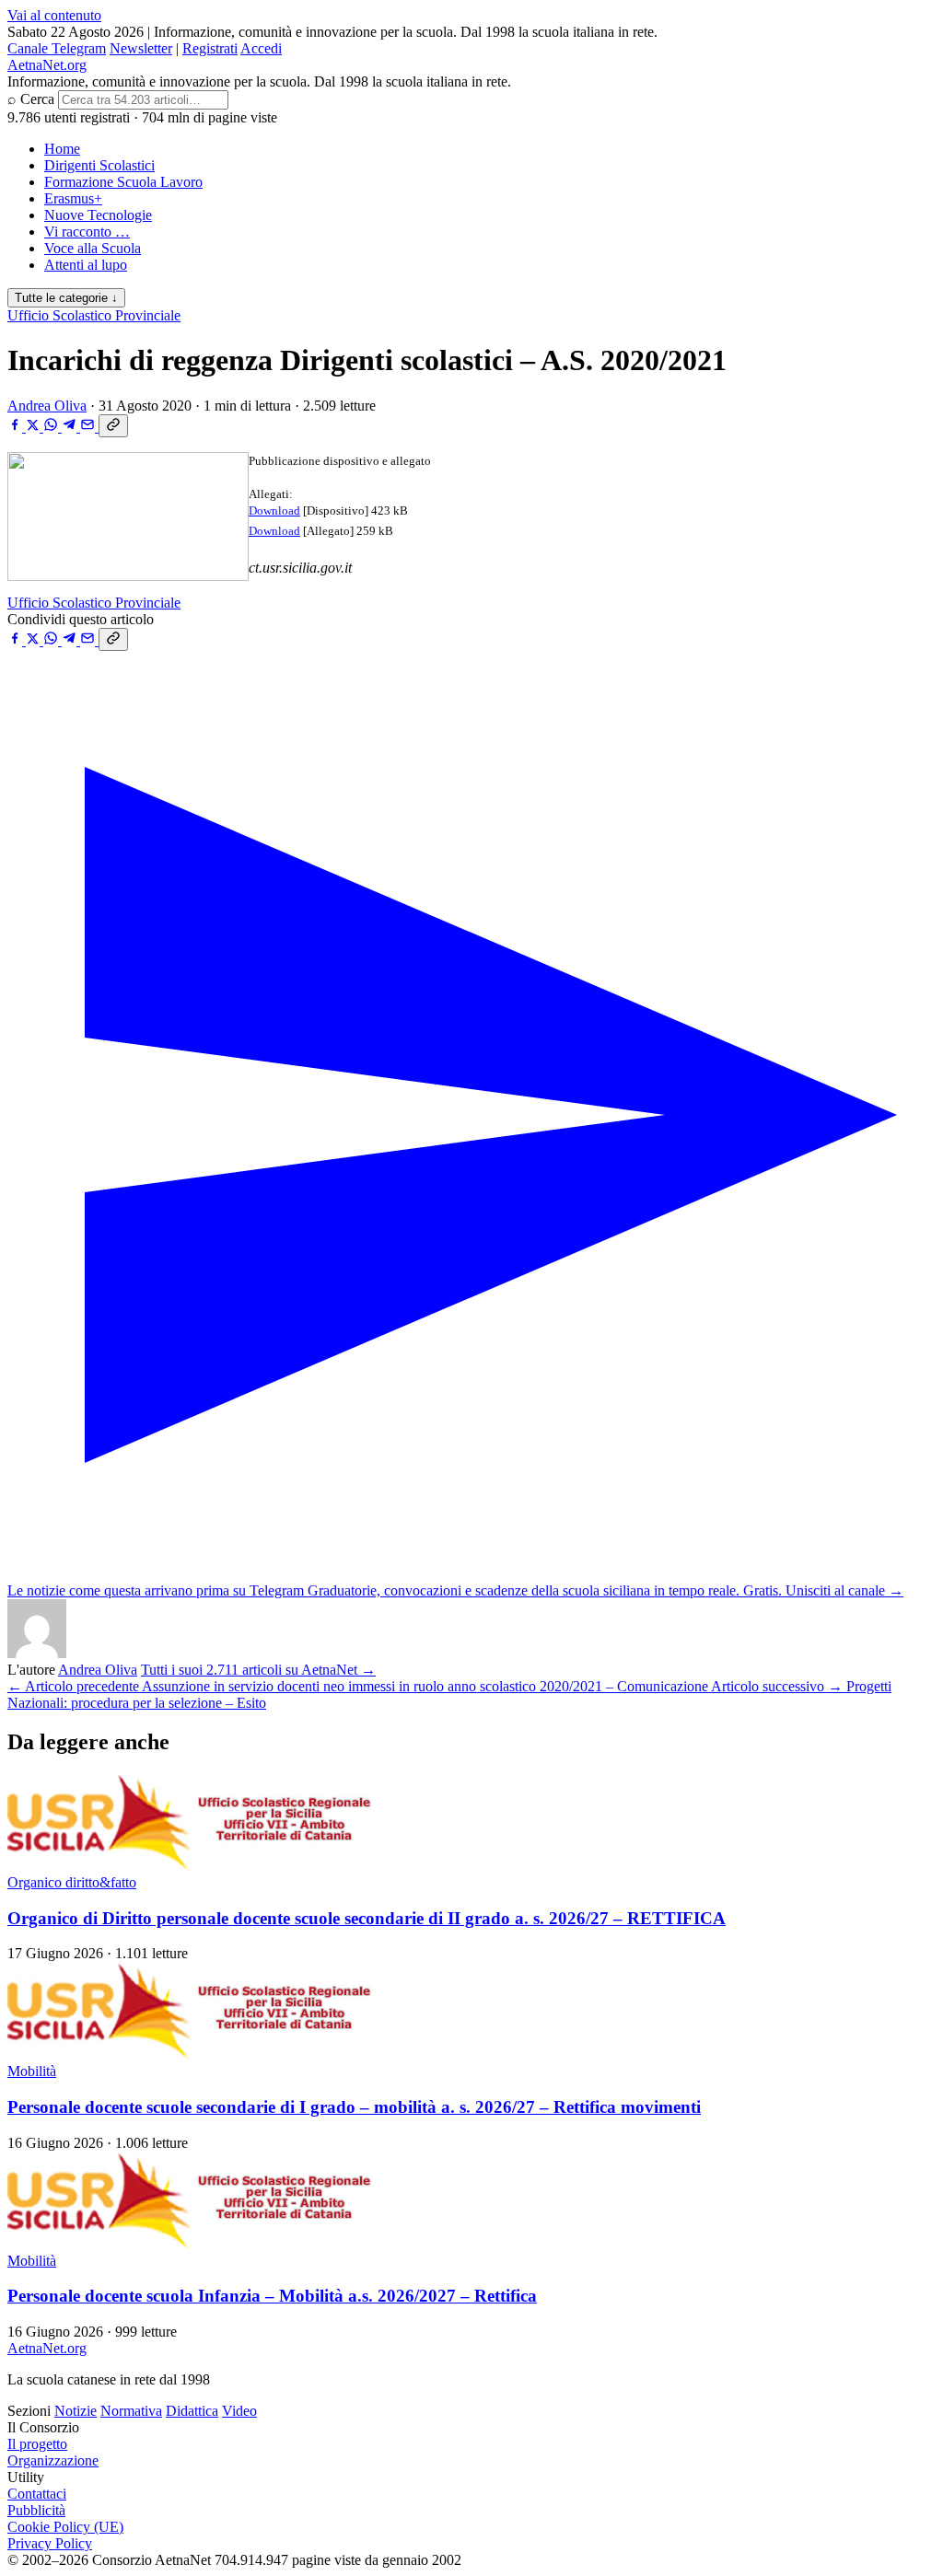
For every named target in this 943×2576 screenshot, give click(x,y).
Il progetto (37, 2444)
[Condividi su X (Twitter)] (35, 427)
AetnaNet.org (47, 65)
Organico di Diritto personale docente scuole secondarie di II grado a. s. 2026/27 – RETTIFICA (367, 1918)
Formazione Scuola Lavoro (123, 182)
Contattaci (37, 2494)
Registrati (210, 48)
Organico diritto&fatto (72, 1882)
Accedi (261, 48)
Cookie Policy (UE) (65, 2527)
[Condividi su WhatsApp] (52, 427)
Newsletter (141, 48)
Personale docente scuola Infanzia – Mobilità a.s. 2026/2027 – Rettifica (272, 2296)
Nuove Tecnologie (98, 215)
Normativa (131, 2411)
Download (274, 511)
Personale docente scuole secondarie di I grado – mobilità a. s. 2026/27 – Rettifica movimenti (354, 2107)
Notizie (76, 2411)
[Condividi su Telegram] (71, 427)
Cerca (37, 99)
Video (239, 2411)
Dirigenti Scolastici (99, 165)
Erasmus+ (73, 198)
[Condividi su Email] (89, 427)
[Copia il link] (113, 426)
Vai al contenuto (54, 15)
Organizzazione (53, 2460)
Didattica (192, 2411)
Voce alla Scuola (93, 248)
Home (62, 149)
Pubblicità (36, 2510)
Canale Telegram (57, 48)
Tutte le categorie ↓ (66, 298)
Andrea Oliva (47, 406)
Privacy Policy (50, 2543)
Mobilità (32, 2071)
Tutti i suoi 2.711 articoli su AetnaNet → (258, 1670)
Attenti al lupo (86, 265)
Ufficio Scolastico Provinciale (94, 315)
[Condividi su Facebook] (17, 427)
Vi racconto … (87, 232)
